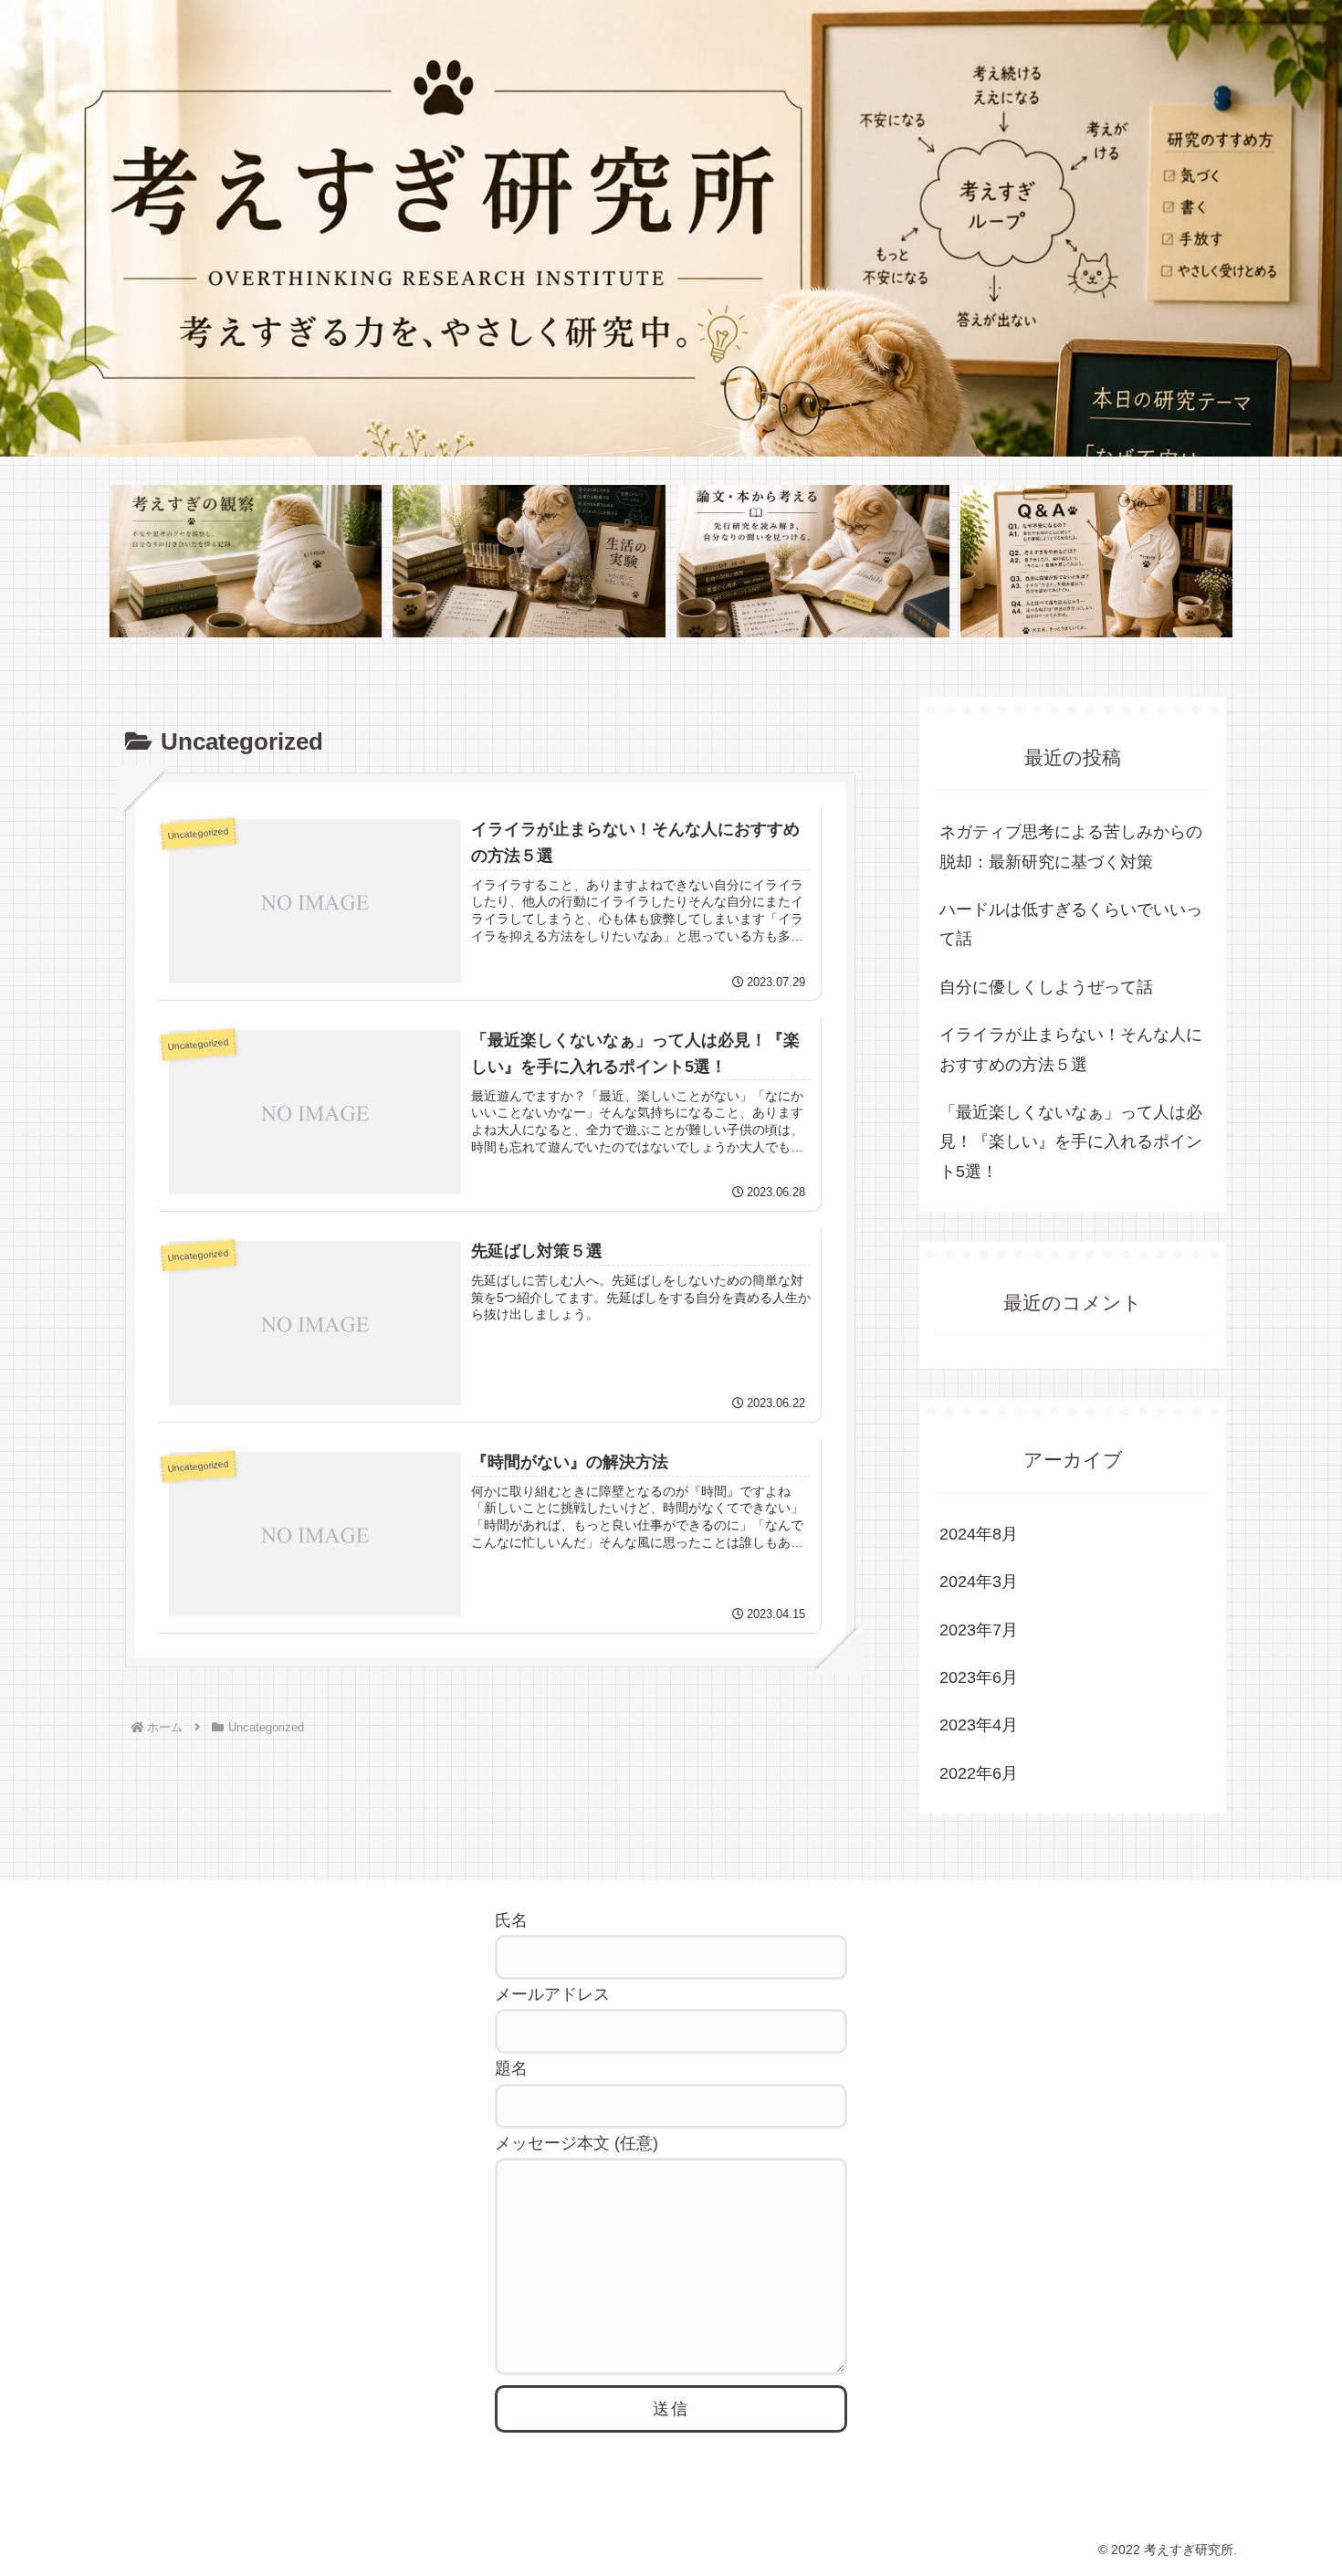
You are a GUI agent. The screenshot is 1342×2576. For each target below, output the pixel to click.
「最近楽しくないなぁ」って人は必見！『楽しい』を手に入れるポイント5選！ (1071, 1142)
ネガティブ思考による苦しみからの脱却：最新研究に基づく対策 (1071, 846)
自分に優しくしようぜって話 (1046, 987)
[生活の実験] (529, 562)
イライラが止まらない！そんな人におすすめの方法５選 (1071, 1049)
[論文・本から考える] (813, 562)
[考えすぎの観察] (246, 562)
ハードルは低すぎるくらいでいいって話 (1071, 924)
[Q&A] (1096, 562)
